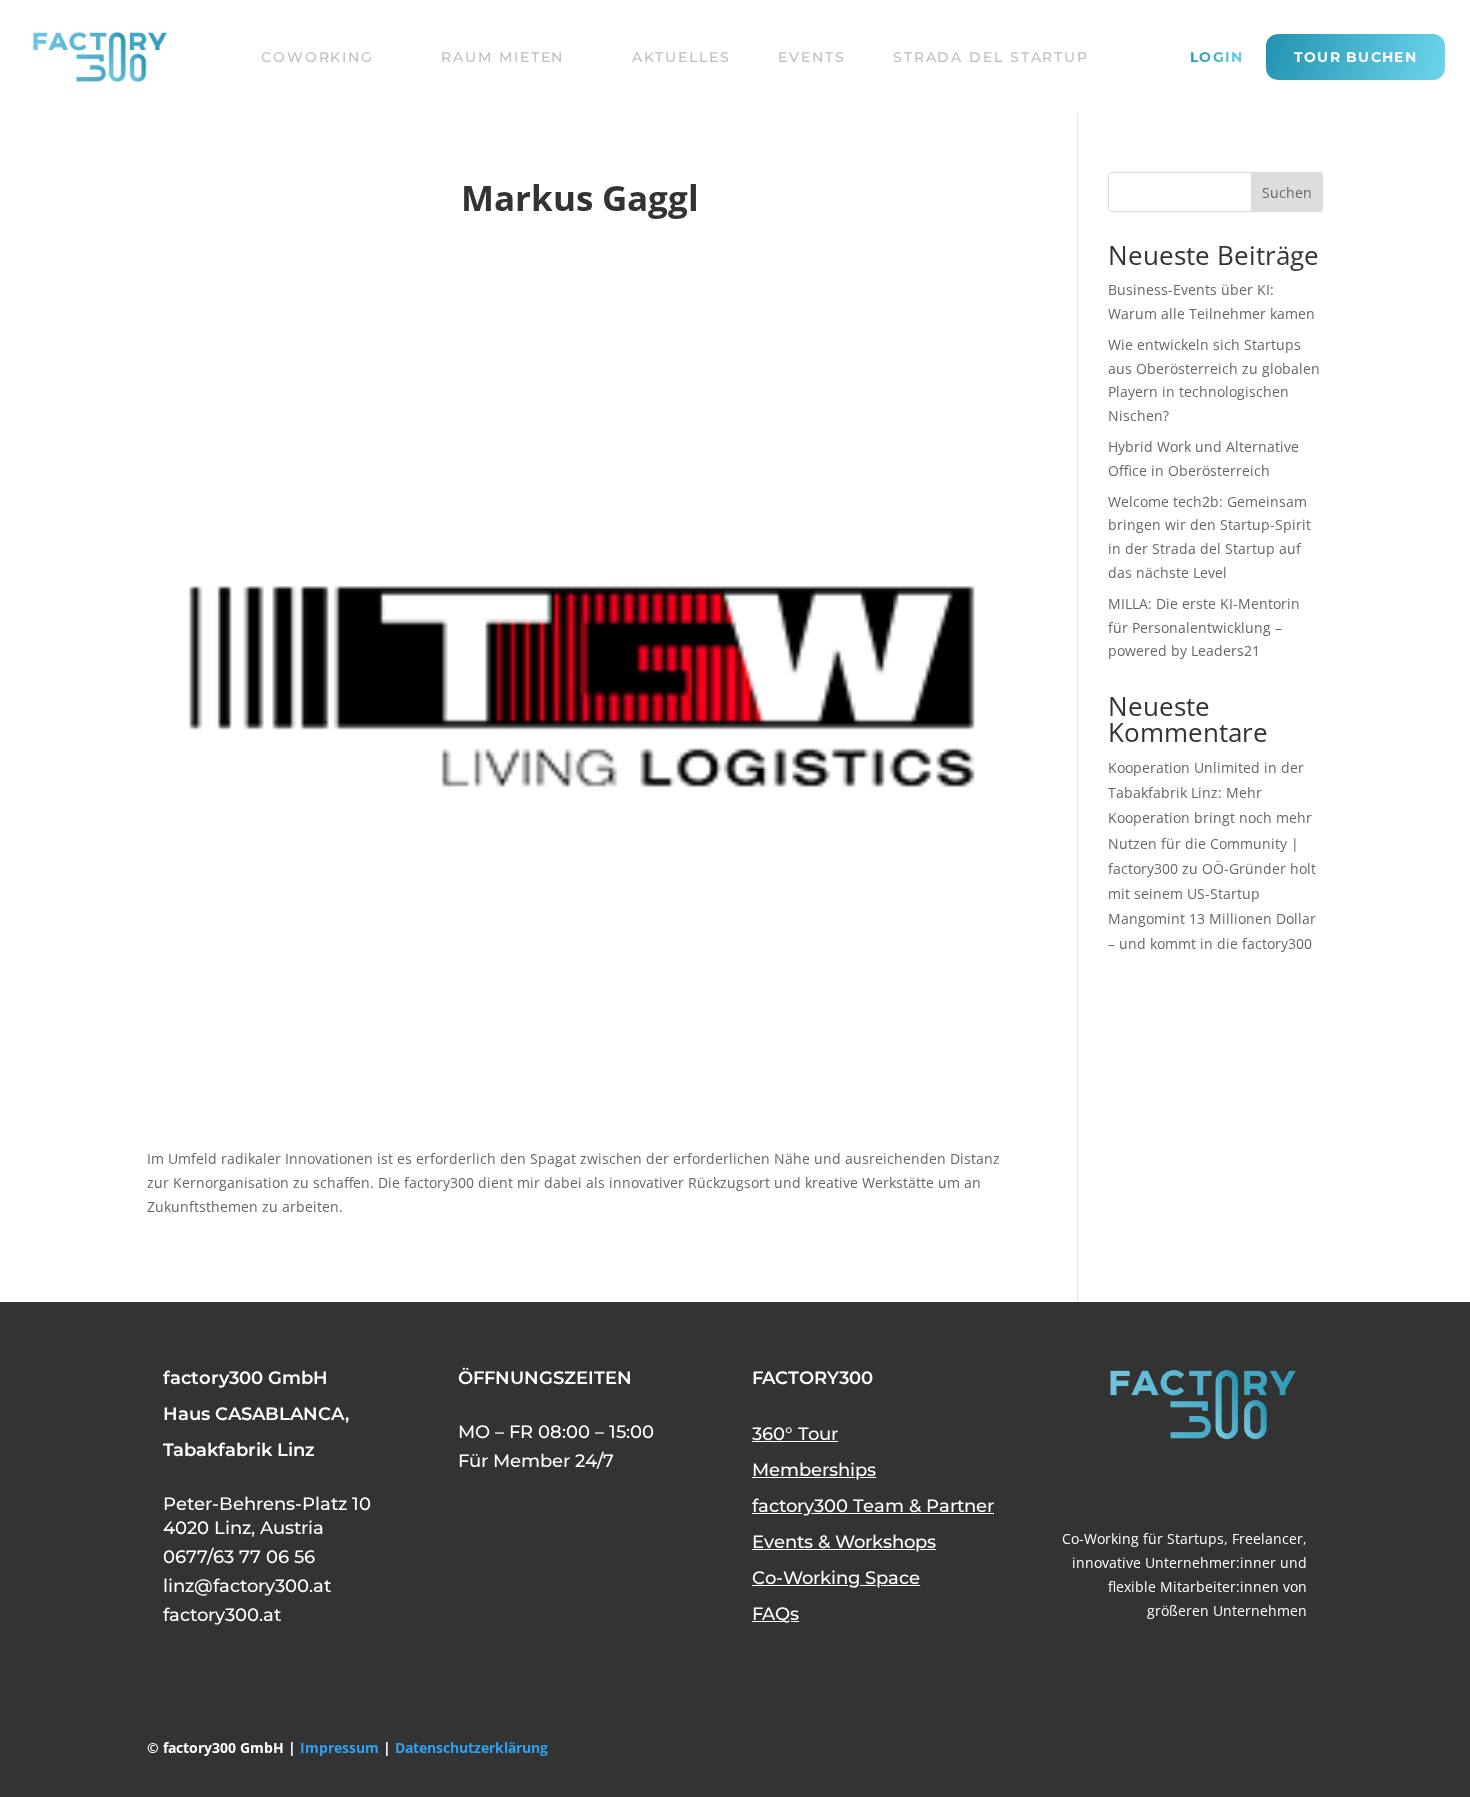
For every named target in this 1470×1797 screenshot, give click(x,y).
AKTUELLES (681, 57)
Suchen (1287, 192)
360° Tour (795, 1434)
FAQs (775, 1614)
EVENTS (811, 57)
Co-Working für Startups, (1145, 1538)
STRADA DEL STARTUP (991, 57)
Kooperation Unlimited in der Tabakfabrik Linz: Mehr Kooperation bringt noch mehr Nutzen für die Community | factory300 (1210, 818)
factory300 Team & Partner (873, 1506)
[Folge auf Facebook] (1143, 1484)
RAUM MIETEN (502, 57)
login (1217, 58)
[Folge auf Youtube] (1191, 1484)
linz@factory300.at (247, 1586)
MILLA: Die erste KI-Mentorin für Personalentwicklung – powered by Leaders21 (1204, 627)
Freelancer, (1269, 1538)
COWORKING (317, 57)
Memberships (814, 1470)
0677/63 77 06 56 (239, 1557)
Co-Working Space (836, 1578)
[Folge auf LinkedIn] (1239, 1484)
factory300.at (222, 1615)
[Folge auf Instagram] (1287, 1484)
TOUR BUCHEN (1355, 57)
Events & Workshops (844, 1542)
